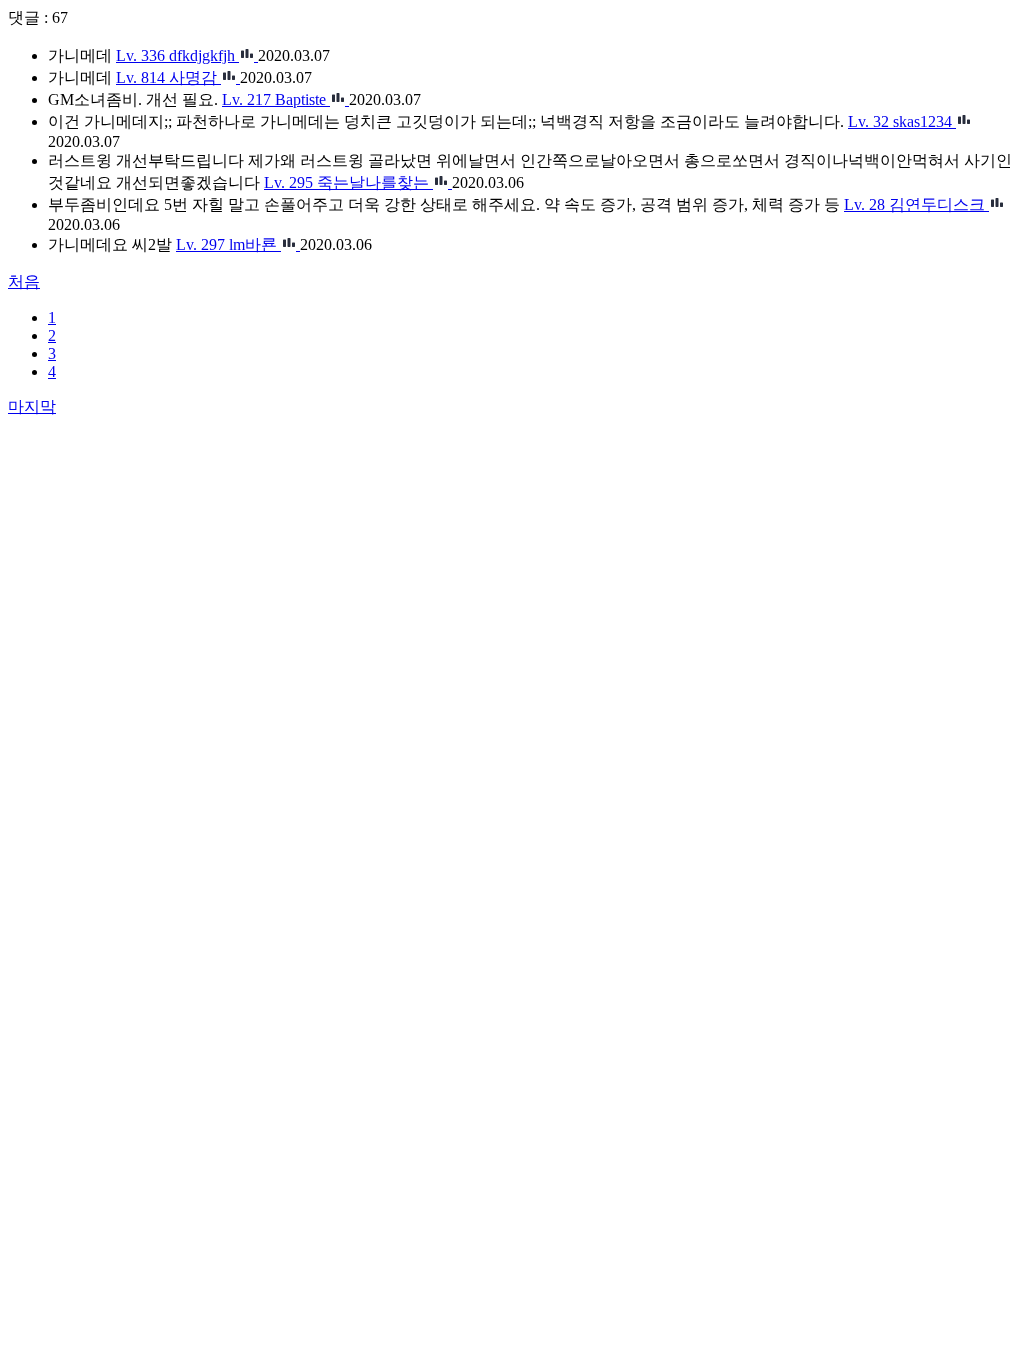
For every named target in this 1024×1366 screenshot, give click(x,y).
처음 (24, 281)
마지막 (32, 406)
